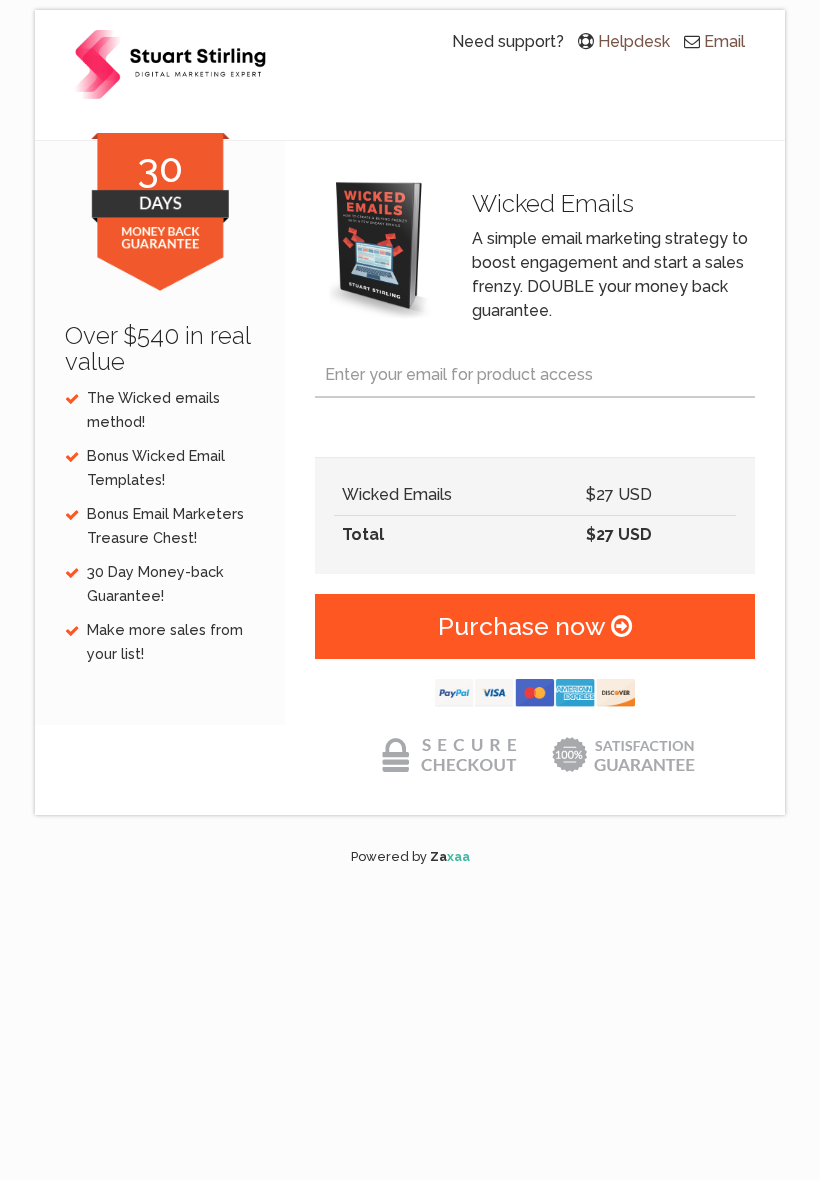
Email (724, 41)
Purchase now (524, 626)
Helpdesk (634, 41)
